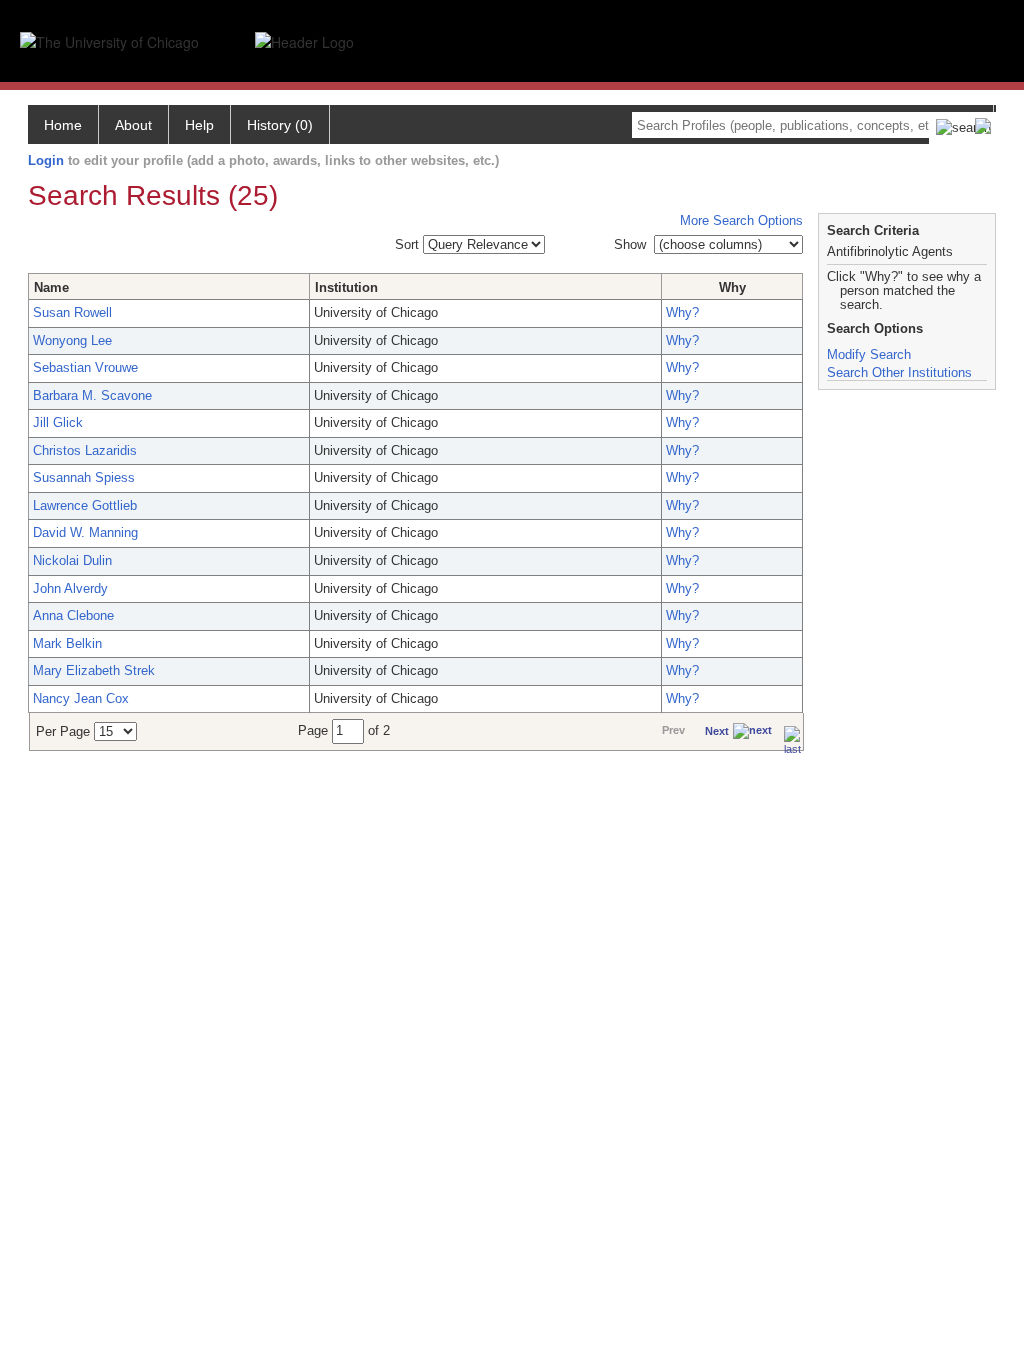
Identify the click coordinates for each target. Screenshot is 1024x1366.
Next (717, 731)
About (133, 125)
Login (46, 160)
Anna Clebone (73, 615)
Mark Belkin (67, 643)
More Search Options (741, 220)
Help (199, 125)
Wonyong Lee (72, 340)
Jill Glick (58, 422)
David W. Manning (85, 532)
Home (63, 125)
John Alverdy (70, 588)
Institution (346, 287)
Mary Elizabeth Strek (94, 670)
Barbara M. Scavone (92, 395)
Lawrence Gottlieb (85, 505)
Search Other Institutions (899, 372)
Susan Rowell (72, 312)
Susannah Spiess (84, 477)
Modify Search (869, 354)
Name (51, 287)
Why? (682, 312)
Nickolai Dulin (72, 560)
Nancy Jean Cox (81, 698)
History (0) (280, 125)
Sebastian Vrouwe (85, 367)
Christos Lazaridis (85, 450)
